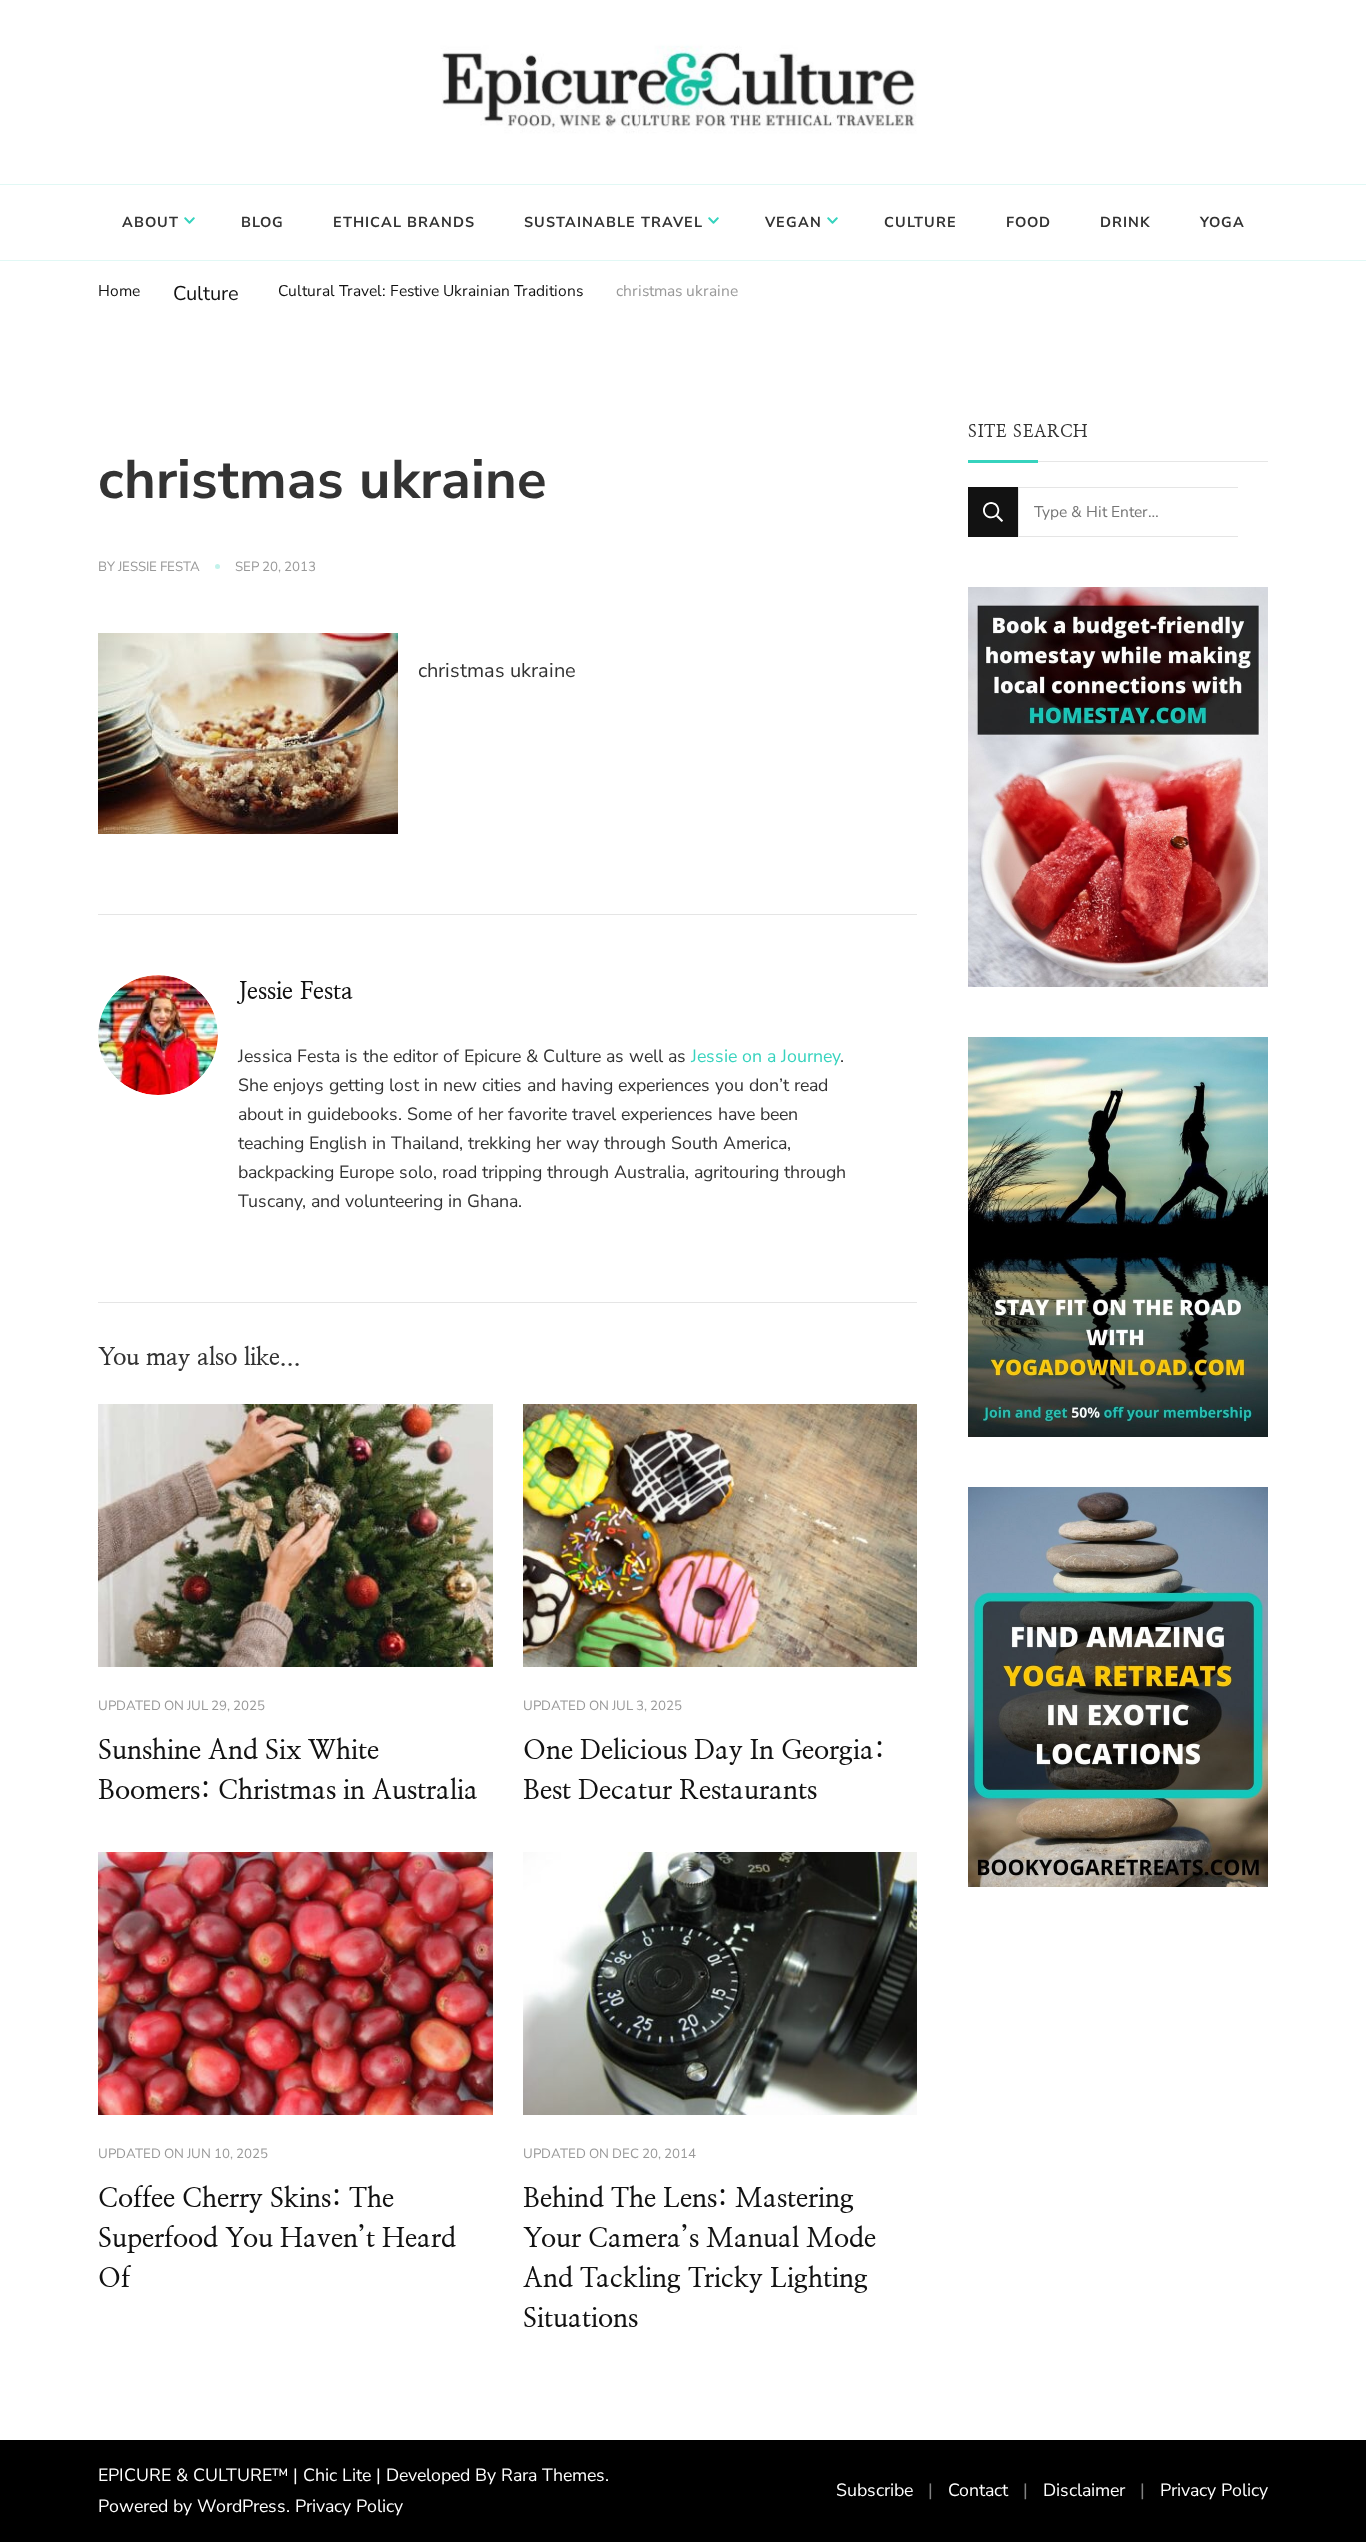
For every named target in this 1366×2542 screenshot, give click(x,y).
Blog (262, 222)
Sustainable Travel (613, 222)
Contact (978, 2490)
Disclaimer (1084, 2490)
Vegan (793, 222)
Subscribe (874, 2490)
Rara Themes (553, 2475)
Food (1028, 222)
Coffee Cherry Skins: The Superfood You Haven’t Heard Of (277, 2239)
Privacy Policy (349, 2506)
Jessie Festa (159, 567)
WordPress (241, 2506)
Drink (1125, 222)
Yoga (1222, 222)
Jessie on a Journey (765, 1056)
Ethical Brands (404, 222)
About (150, 222)
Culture (920, 222)
